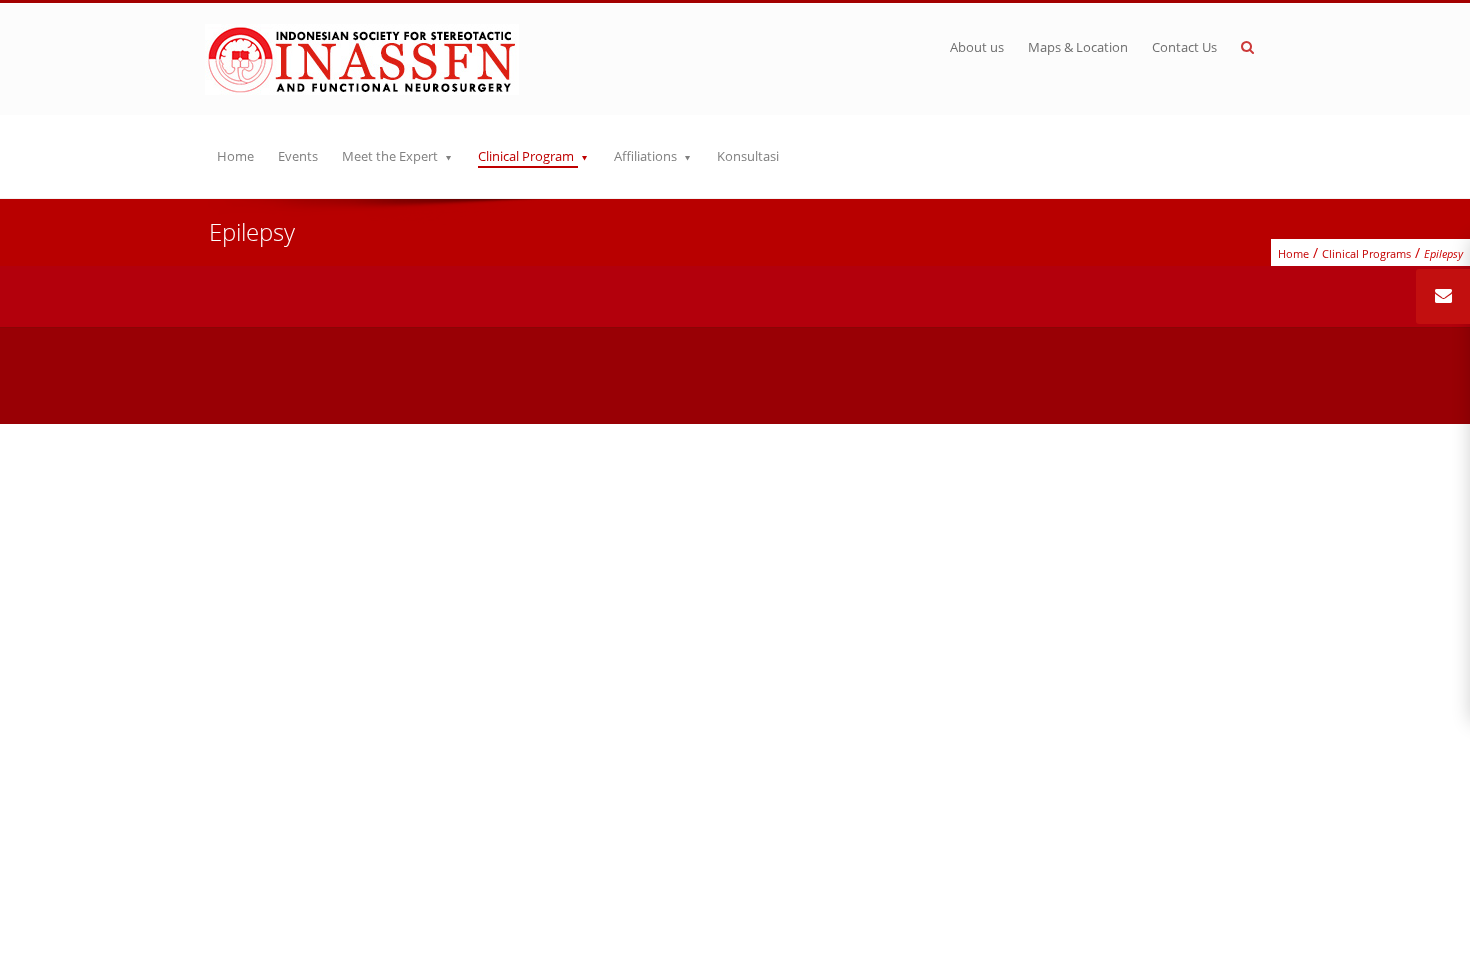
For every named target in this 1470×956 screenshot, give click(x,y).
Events (298, 156)
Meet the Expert (390, 156)
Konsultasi (748, 156)
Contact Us (1184, 47)
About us (977, 47)
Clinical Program (526, 156)
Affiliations (645, 156)
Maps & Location (1078, 47)
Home (235, 156)
